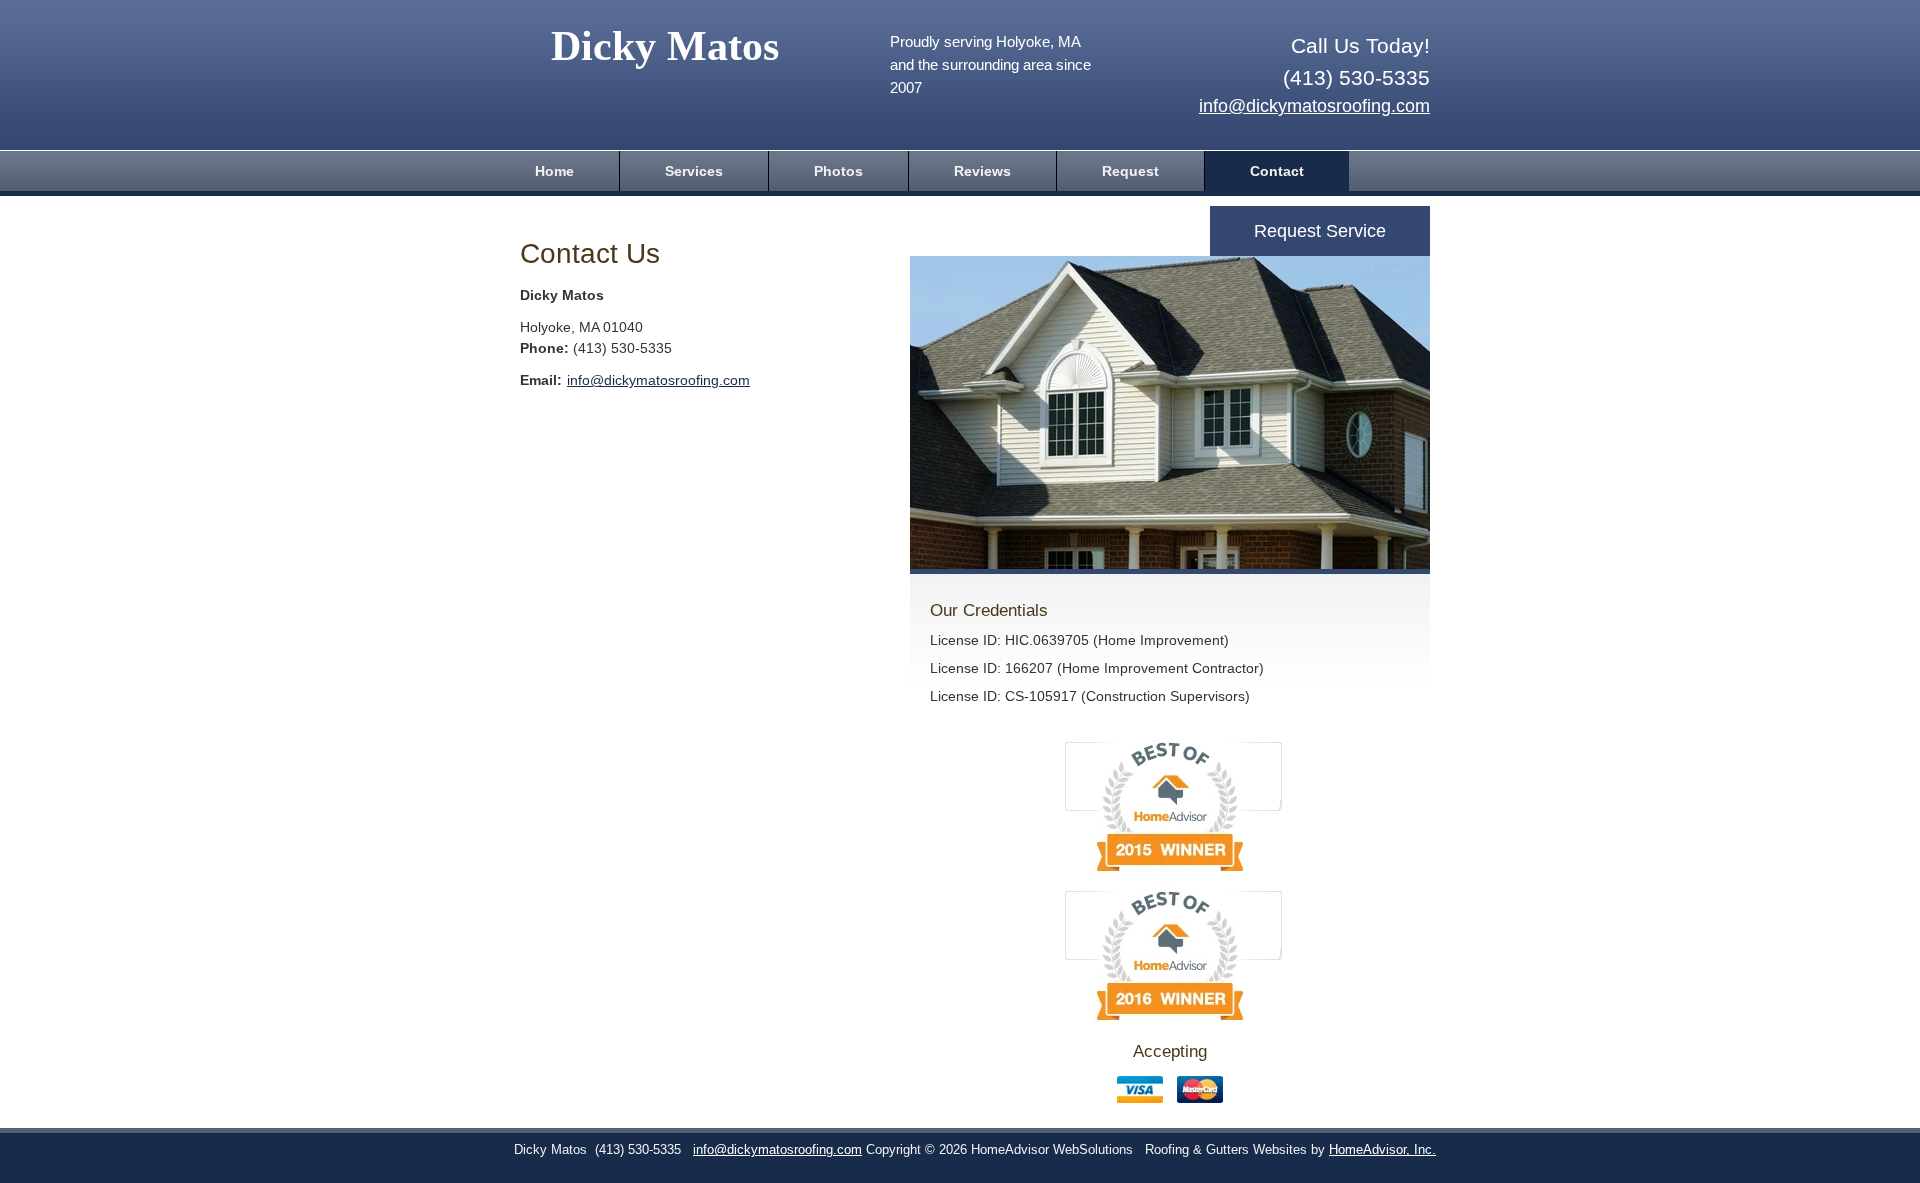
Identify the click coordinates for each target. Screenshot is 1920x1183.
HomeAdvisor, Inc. (1382, 1150)
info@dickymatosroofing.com (1314, 106)
